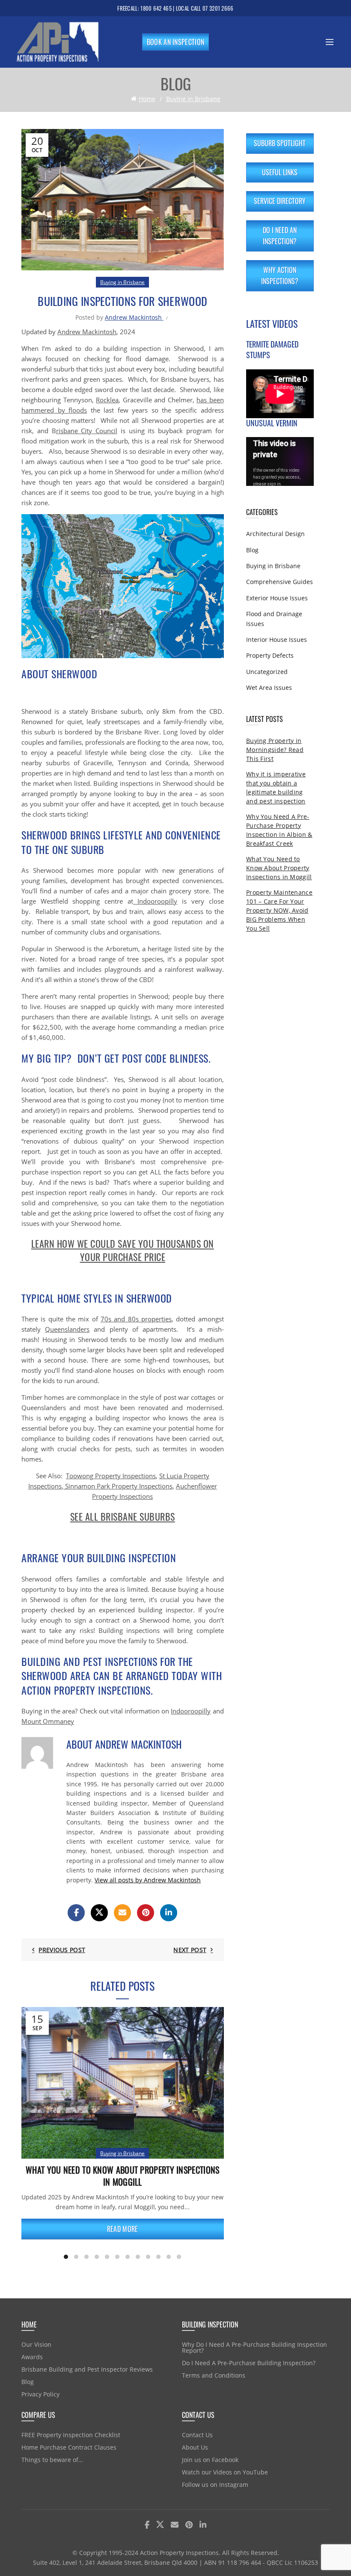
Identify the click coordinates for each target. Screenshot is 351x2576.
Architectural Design (275, 534)
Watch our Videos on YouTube (225, 2472)
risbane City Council (87, 431)
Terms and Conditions (214, 2375)
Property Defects (270, 655)
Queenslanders (67, 1329)
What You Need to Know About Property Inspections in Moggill (122, 2176)
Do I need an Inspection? (280, 236)
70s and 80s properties (136, 1319)
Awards (32, 2357)
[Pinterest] (146, 1913)
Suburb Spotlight (280, 143)
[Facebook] (76, 1913)
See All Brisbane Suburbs (123, 1516)
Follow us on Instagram (215, 2485)
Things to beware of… (52, 2460)
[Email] (122, 1913)
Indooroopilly (155, 901)
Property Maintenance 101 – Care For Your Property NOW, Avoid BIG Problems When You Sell (279, 910)
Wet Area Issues (269, 687)
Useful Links (280, 172)
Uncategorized (267, 672)
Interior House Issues (277, 640)
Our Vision (36, 2344)
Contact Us (197, 2435)
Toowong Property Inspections (111, 1476)
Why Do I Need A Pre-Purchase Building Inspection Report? (254, 2347)
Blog (252, 550)
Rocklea (107, 400)
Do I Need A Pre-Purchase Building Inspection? (249, 2363)
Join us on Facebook (210, 2460)
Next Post (190, 1950)
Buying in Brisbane (193, 99)
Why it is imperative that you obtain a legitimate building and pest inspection (276, 788)
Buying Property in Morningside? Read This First (275, 750)
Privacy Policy (40, 2394)
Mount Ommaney (48, 1721)
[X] (99, 1913)
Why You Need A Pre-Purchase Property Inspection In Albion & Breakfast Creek (279, 830)
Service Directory (280, 201)
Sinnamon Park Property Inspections (118, 1486)
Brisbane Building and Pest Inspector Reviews (87, 2369)
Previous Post (62, 1950)
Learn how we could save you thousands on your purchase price (123, 1250)
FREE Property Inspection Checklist (71, 2435)
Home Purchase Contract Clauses (69, 2447)
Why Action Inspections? (280, 276)
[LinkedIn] (169, 1913)
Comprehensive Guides (280, 582)
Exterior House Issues (277, 598)
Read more (123, 2229)
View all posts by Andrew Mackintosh (148, 1880)
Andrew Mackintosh (87, 332)
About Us (195, 2447)
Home (147, 99)
